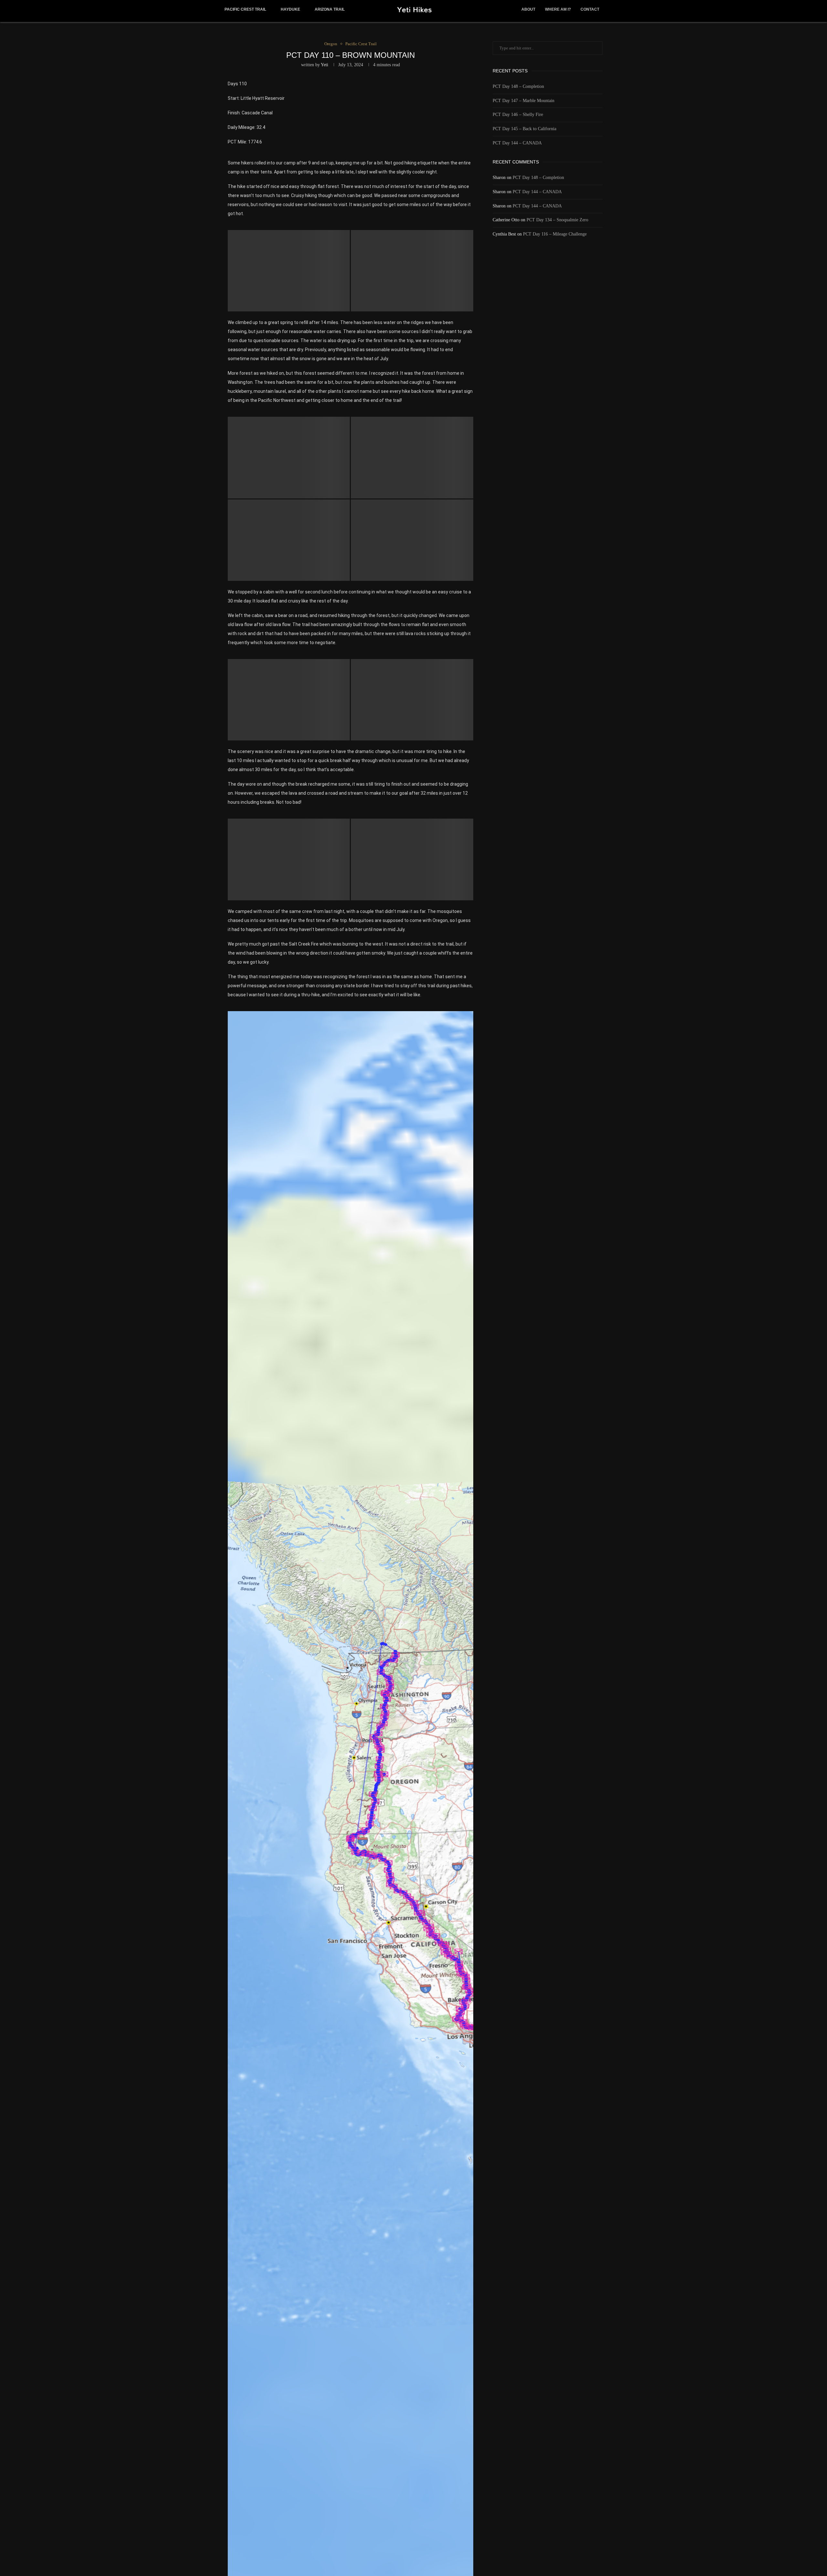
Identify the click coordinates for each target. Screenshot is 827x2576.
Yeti (325, 65)
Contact (590, 9)
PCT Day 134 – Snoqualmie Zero (557, 220)
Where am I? (558, 9)
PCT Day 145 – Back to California (524, 129)
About (528, 9)
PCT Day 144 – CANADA (517, 143)
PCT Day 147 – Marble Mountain (523, 101)
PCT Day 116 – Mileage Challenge (555, 234)
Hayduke (290, 9)
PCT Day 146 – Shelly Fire (518, 115)
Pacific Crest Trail (245, 9)
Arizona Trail (330, 9)
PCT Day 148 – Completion (518, 86)
